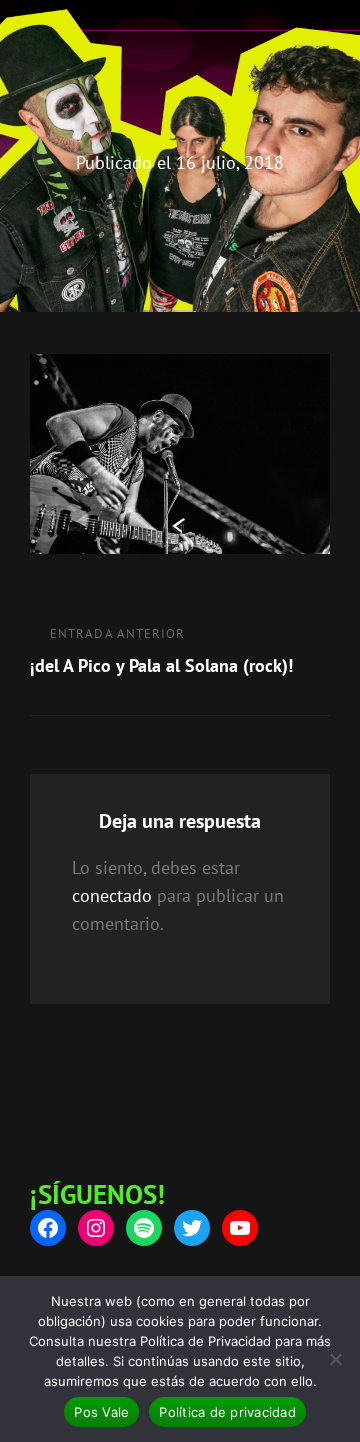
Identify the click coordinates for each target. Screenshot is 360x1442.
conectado (112, 895)
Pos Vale (101, 1412)
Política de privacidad (227, 1412)
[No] (335, 1359)
